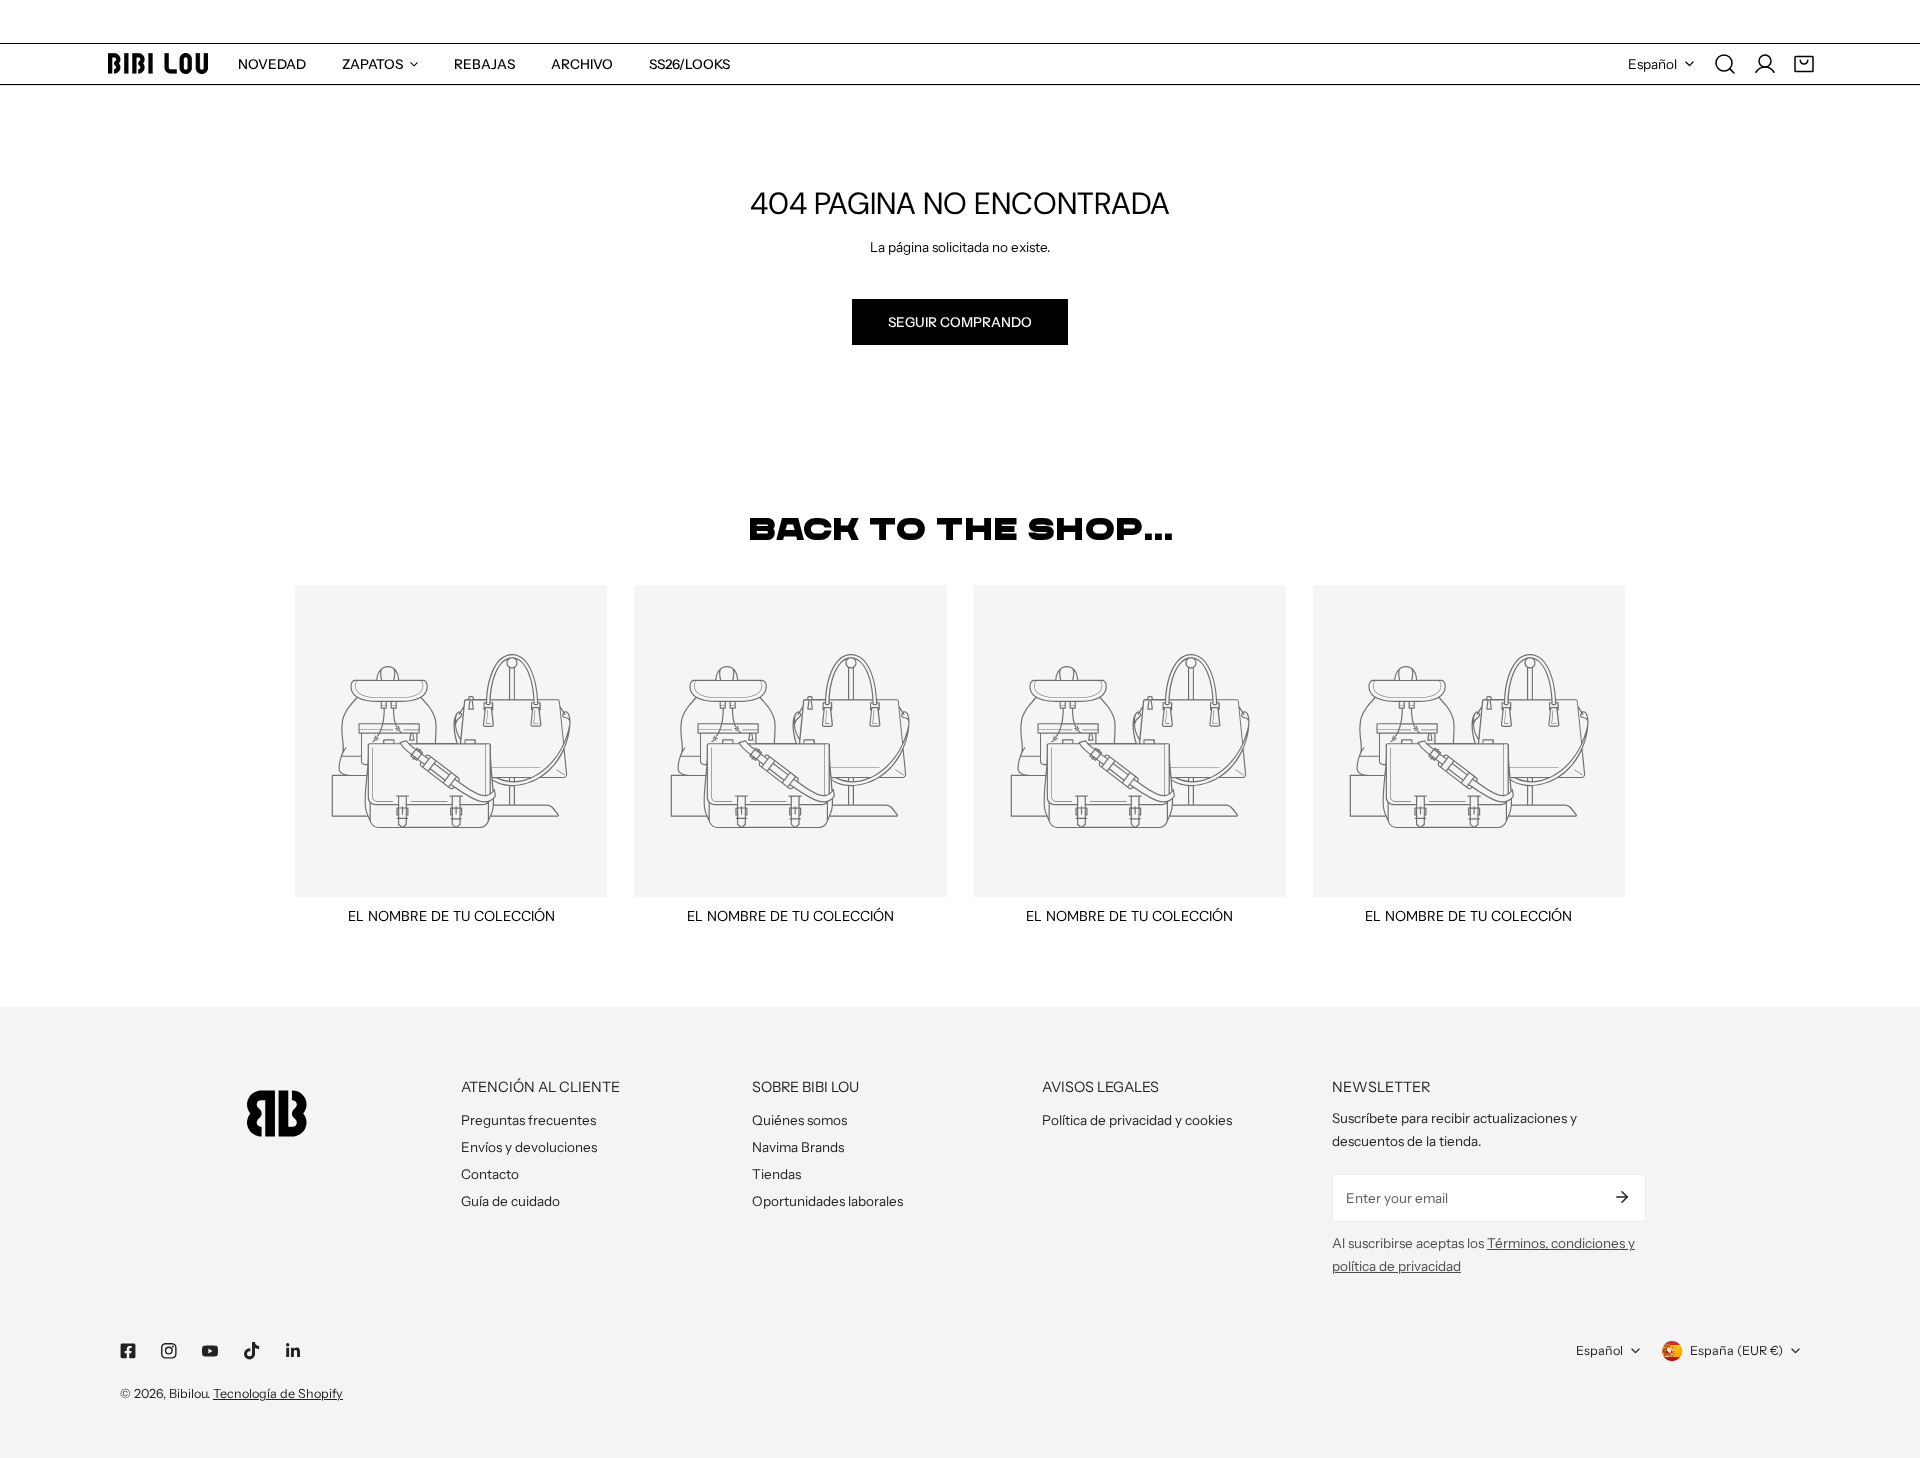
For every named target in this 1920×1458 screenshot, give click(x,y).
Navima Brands (798, 1147)
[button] (1804, 64)
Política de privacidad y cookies (1137, 1120)
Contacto (490, 1174)
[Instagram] (169, 1351)
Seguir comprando (960, 322)
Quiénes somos (799, 1120)
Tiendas (776, 1174)
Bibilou (188, 1393)
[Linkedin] (292, 1351)
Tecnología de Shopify (278, 1393)
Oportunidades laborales (827, 1201)
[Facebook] (127, 1351)
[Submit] (1621, 1197)
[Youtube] (210, 1351)
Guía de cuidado (510, 1201)
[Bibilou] (158, 63)
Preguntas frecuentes (528, 1120)
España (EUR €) (1736, 1350)
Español (1652, 64)
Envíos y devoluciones (529, 1147)
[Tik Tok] (251, 1351)
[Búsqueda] (1725, 64)
